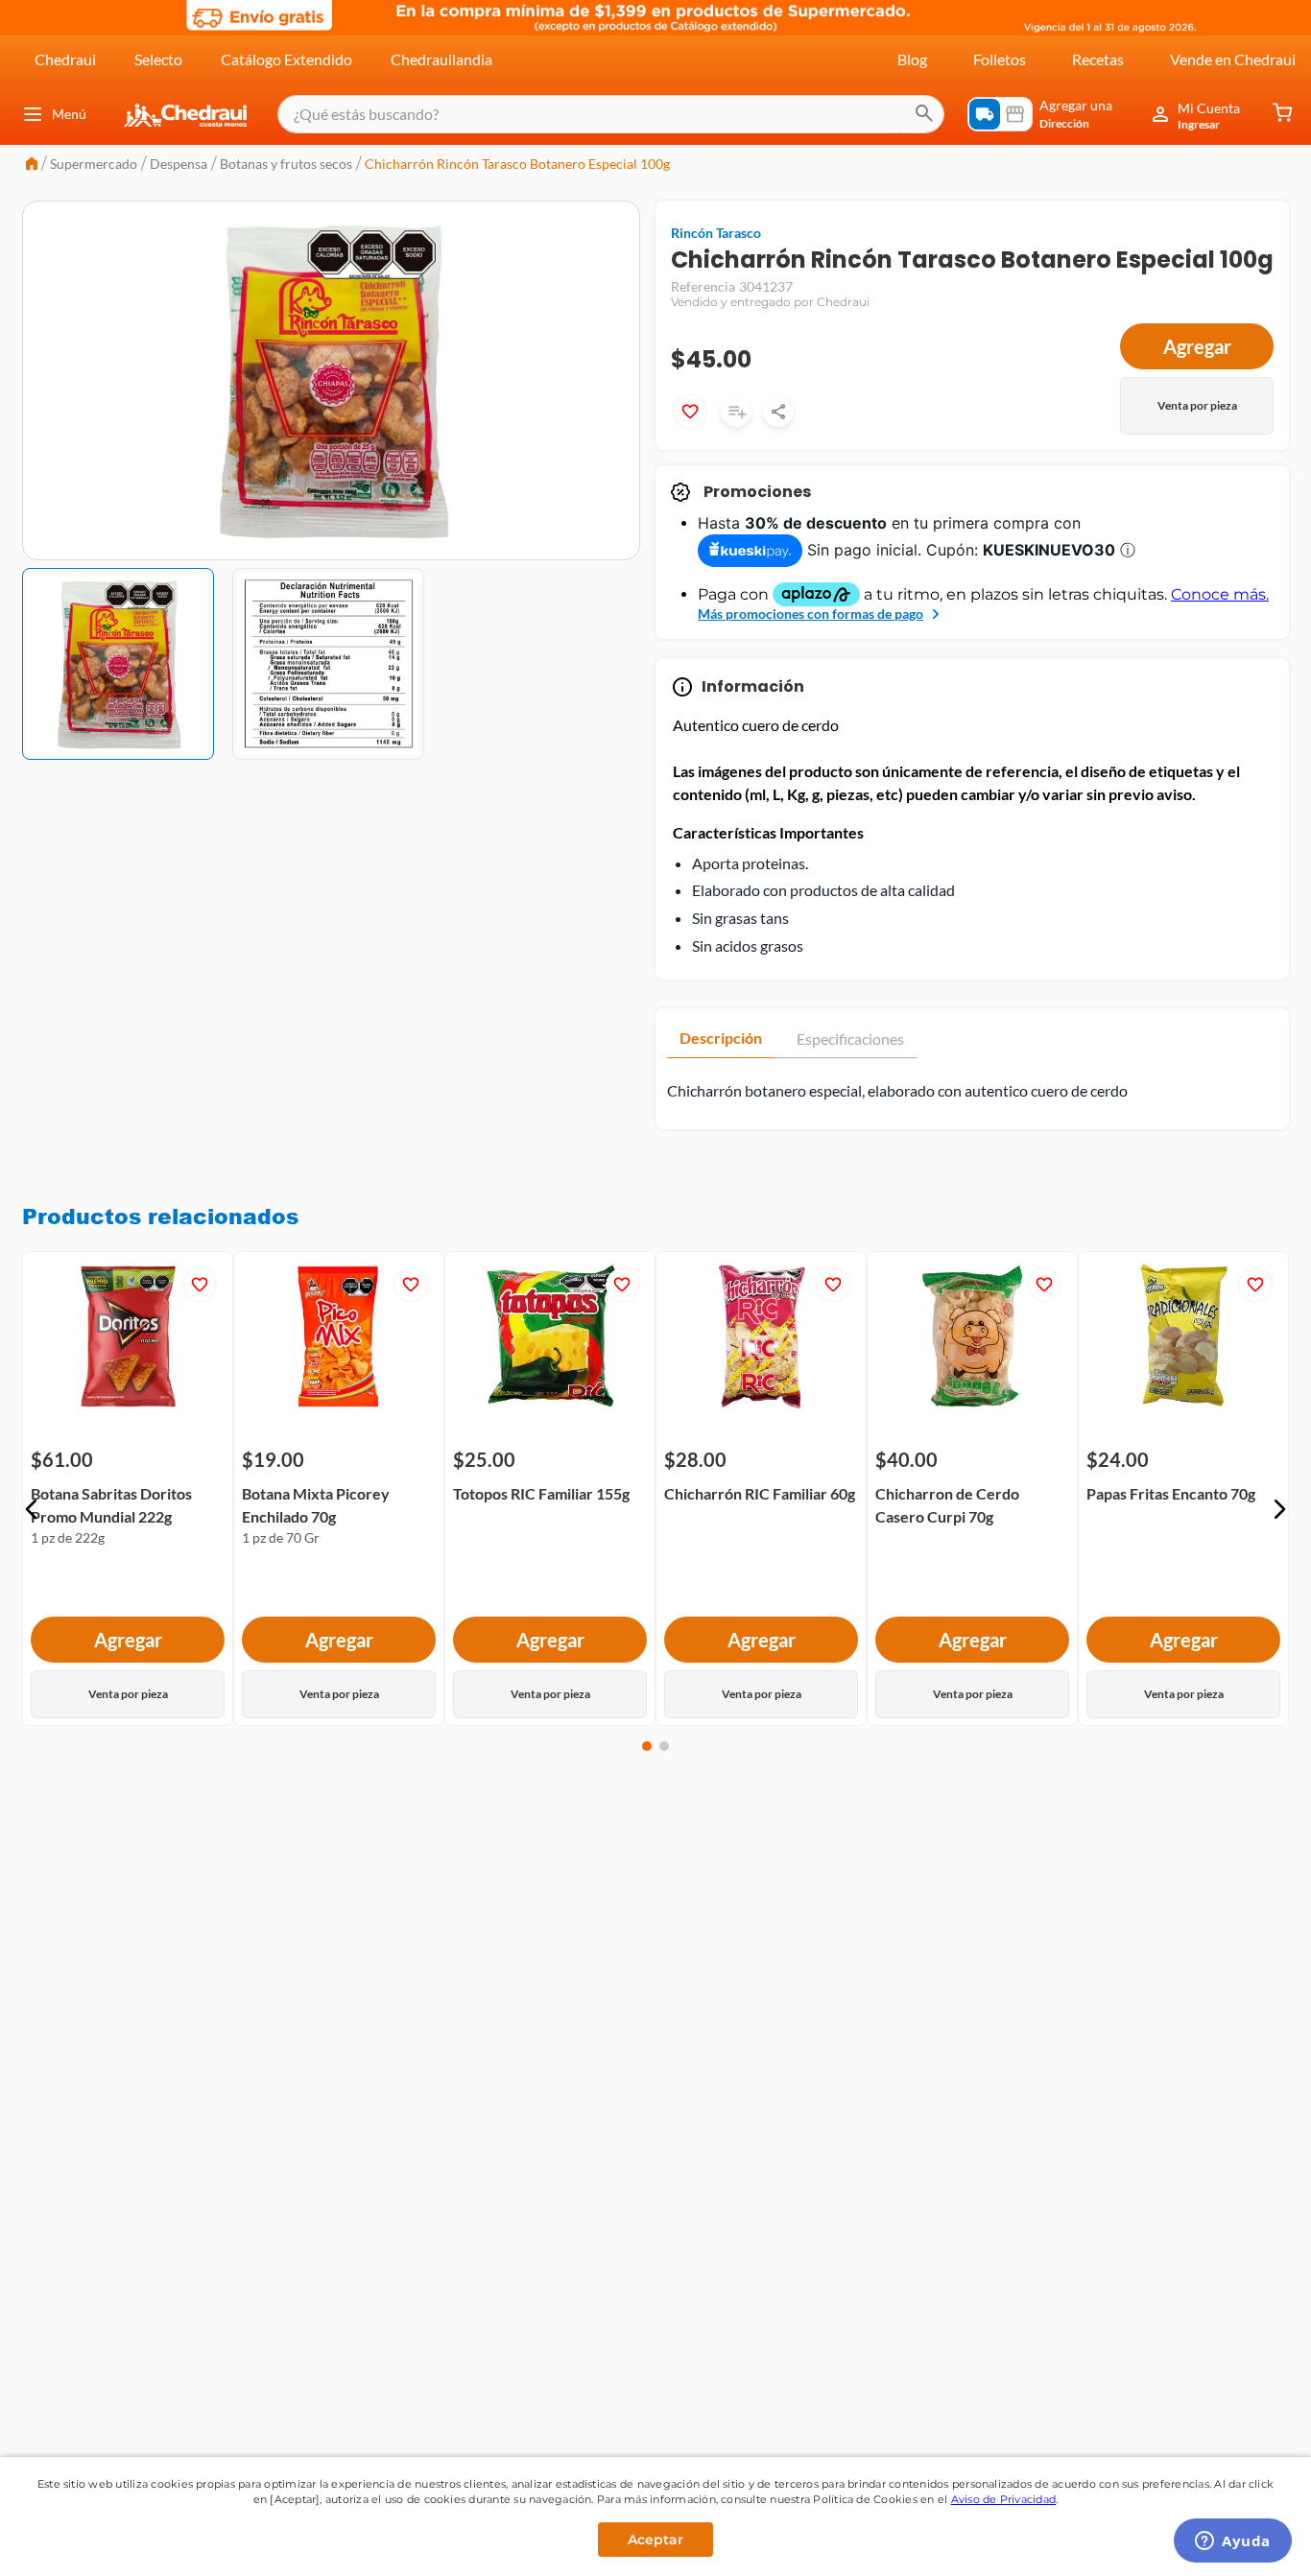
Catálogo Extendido (286, 59)
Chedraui (65, 59)
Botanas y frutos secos (286, 164)
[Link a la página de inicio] (32, 165)
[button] (32, 1509)
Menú (69, 114)
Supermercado (94, 164)
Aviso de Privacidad (1004, 2499)
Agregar (1197, 346)
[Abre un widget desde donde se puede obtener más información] (1233, 2542)
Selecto (158, 59)
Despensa (179, 164)
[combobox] (611, 114)
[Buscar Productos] (924, 114)
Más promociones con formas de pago (810, 614)
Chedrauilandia (441, 59)
